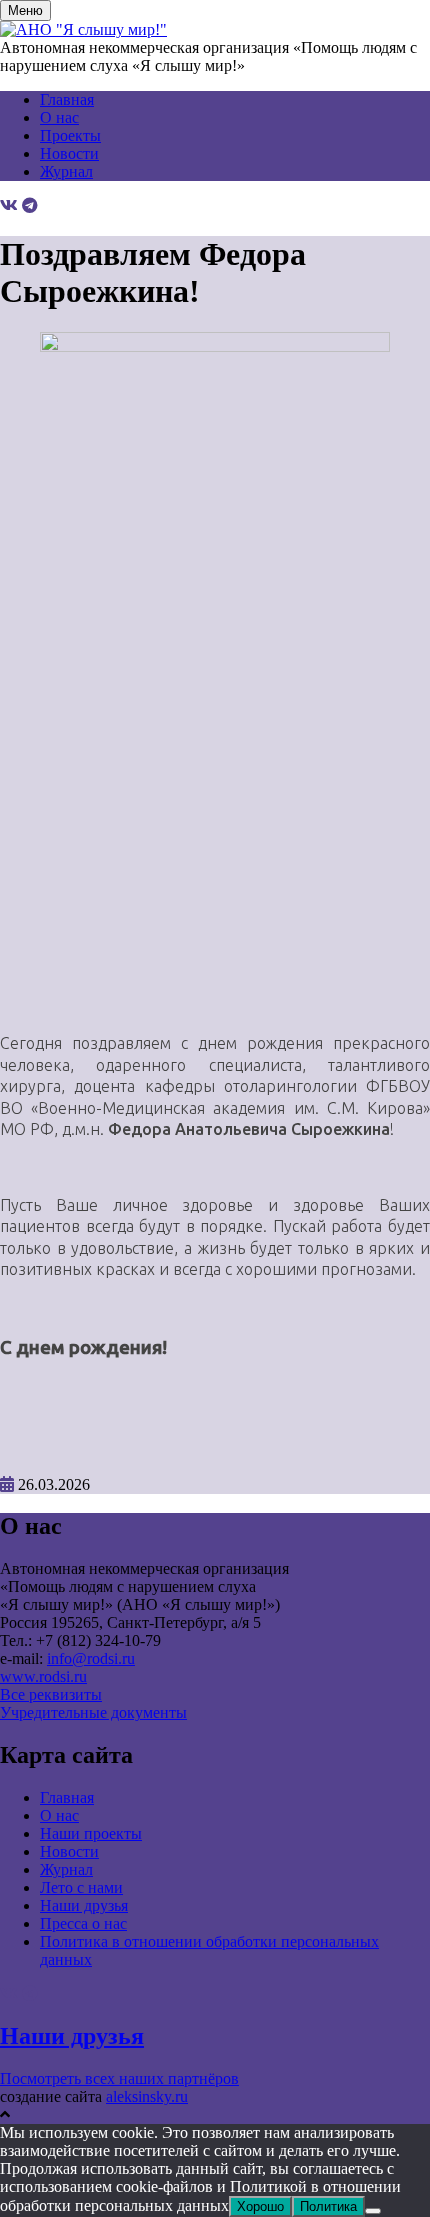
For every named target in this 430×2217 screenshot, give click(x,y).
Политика (328, 2206)
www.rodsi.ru (43, 1676)
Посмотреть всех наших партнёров (119, 2078)
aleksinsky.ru (147, 2096)
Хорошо (260, 2206)
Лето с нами (81, 1887)
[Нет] (373, 2211)
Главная (67, 99)
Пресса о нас (83, 1923)
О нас (59, 117)
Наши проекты (91, 1833)
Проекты (70, 135)
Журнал (66, 171)
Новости (69, 153)
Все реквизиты (51, 1694)
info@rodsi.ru (91, 1658)
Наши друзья (84, 1905)
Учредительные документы (93, 1712)
